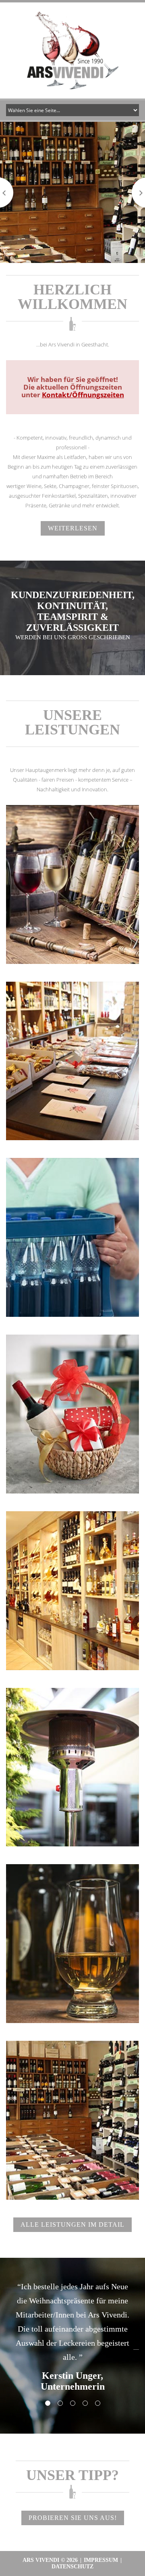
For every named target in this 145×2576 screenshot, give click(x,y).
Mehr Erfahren (72, 1051)
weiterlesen (73, 528)
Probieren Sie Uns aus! (73, 2518)
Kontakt (72, 1579)
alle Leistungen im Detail (72, 2225)
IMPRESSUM (101, 2560)
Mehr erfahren (72, 874)
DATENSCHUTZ (72, 2567)
